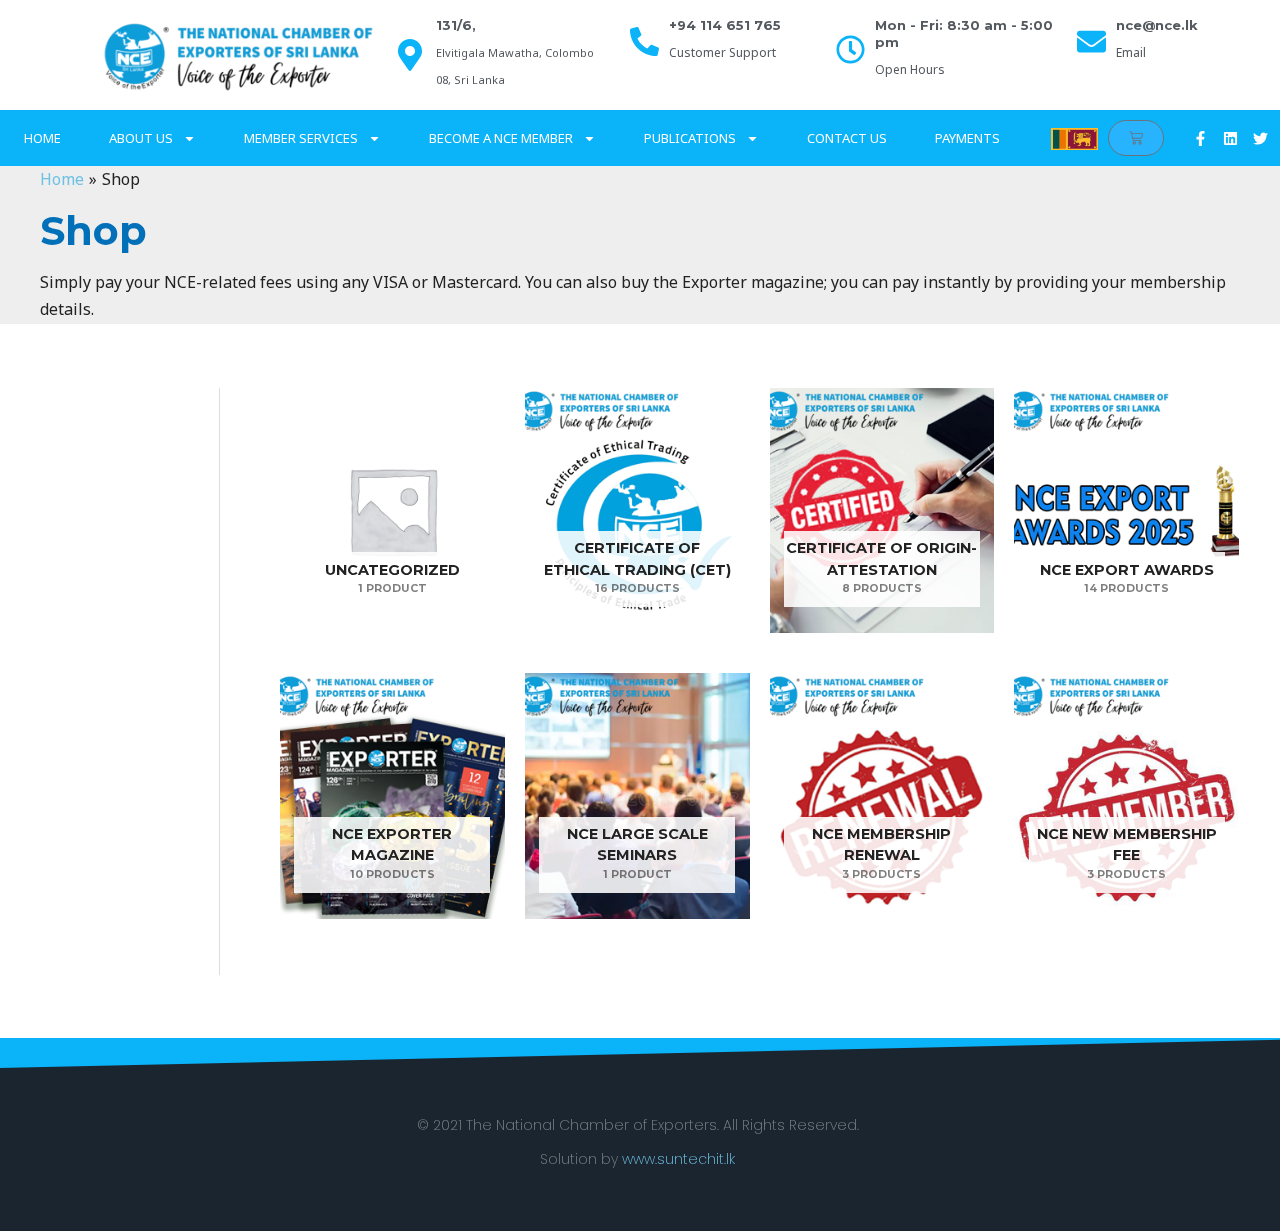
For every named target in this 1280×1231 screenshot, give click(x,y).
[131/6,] (410, 55)
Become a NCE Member (501, 138)
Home (42, 138)
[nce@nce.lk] (1091, 41)
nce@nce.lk (1157, 25)
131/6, (456, 25)
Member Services (301, 138)
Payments (967, 138)
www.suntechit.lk (678, 1159)
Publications (690, 138)
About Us (141, 138)
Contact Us (847, 138)
